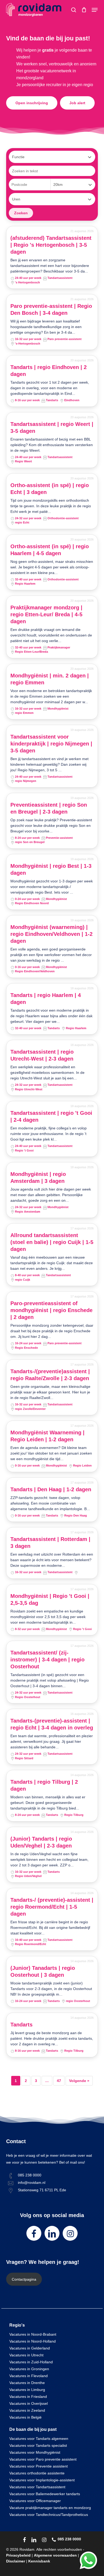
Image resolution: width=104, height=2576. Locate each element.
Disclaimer (16, 2561)
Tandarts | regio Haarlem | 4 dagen (46, 999)
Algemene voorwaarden (55, 2555)
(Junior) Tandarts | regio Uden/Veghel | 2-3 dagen (41, 1842)
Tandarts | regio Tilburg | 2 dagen (44, 1785)
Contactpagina (24, 2279)
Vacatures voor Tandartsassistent (37, 2487)
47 (59, 2081)
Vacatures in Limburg (27, 2390)
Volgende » (79, 2081)
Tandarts (21, 2025)
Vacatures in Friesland (28, 2397)
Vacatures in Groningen (29, 2369)
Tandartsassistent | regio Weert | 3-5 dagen (52, 428)
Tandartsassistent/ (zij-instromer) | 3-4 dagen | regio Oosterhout (47, 1660)
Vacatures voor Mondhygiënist (35, 2452)
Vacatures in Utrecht (26, 2355)
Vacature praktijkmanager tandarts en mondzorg (50, 2508)
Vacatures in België (25, 2417)
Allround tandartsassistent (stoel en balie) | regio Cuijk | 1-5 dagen (52, 1242)
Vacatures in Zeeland (27, 2410)
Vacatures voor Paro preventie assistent (43, 2459)
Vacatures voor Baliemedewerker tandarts (45, 2494)
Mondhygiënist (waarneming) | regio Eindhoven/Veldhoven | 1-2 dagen (51, 934)
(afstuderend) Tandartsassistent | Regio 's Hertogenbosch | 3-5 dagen (51, 245)
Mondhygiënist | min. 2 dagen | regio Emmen (50, 679)
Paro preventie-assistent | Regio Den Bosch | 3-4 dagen (51, 309)
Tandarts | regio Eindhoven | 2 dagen (49, 371)
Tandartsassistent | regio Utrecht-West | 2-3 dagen (42, 1055)
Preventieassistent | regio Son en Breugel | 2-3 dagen (49, 808)
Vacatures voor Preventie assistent (39, 2466)
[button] (95, 10)
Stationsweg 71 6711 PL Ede (42, 2190)
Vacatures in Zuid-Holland (31, 2362)
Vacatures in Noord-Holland (33, 2341)
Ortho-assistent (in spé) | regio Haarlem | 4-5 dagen (50, 550)
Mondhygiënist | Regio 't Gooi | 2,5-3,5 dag (50, 1599)
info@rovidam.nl (32, 2183)
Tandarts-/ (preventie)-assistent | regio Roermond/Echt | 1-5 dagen (52, 1907)
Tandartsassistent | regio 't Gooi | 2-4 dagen (51, 1116)
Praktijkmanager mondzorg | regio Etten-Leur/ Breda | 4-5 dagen (46, 614)
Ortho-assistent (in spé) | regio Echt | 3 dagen (50, 489)
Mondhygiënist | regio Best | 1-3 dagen (51, 869)
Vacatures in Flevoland (29, 2376)
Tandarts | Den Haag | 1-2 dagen (51, 1489)
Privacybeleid (18, 2555)
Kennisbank (39, 2561)
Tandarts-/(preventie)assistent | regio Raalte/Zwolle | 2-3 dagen (50, 1375)
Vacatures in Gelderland (30, 2348)
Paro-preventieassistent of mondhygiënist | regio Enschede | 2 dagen (51, 1310)
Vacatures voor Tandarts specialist (38, 2445)
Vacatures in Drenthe (27, 2383)
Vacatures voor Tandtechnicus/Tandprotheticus (49, 2515)
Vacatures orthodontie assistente (37, 2473)
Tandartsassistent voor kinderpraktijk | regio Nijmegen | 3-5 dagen (51, 744)
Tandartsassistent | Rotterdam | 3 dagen (50, 1543)
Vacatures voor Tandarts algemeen (39, 2439)
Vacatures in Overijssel (29, 2403)
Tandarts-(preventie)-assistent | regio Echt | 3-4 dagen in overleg (52, 1724)
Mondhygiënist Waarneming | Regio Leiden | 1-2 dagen (47, 1436)
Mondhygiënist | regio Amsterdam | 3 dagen (38, 1178)
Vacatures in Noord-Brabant (33, 2334)
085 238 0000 (30, 2175)
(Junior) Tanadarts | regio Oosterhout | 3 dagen (43, 1971)
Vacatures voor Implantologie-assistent (42, 2480)
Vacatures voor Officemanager (35, 2501)
